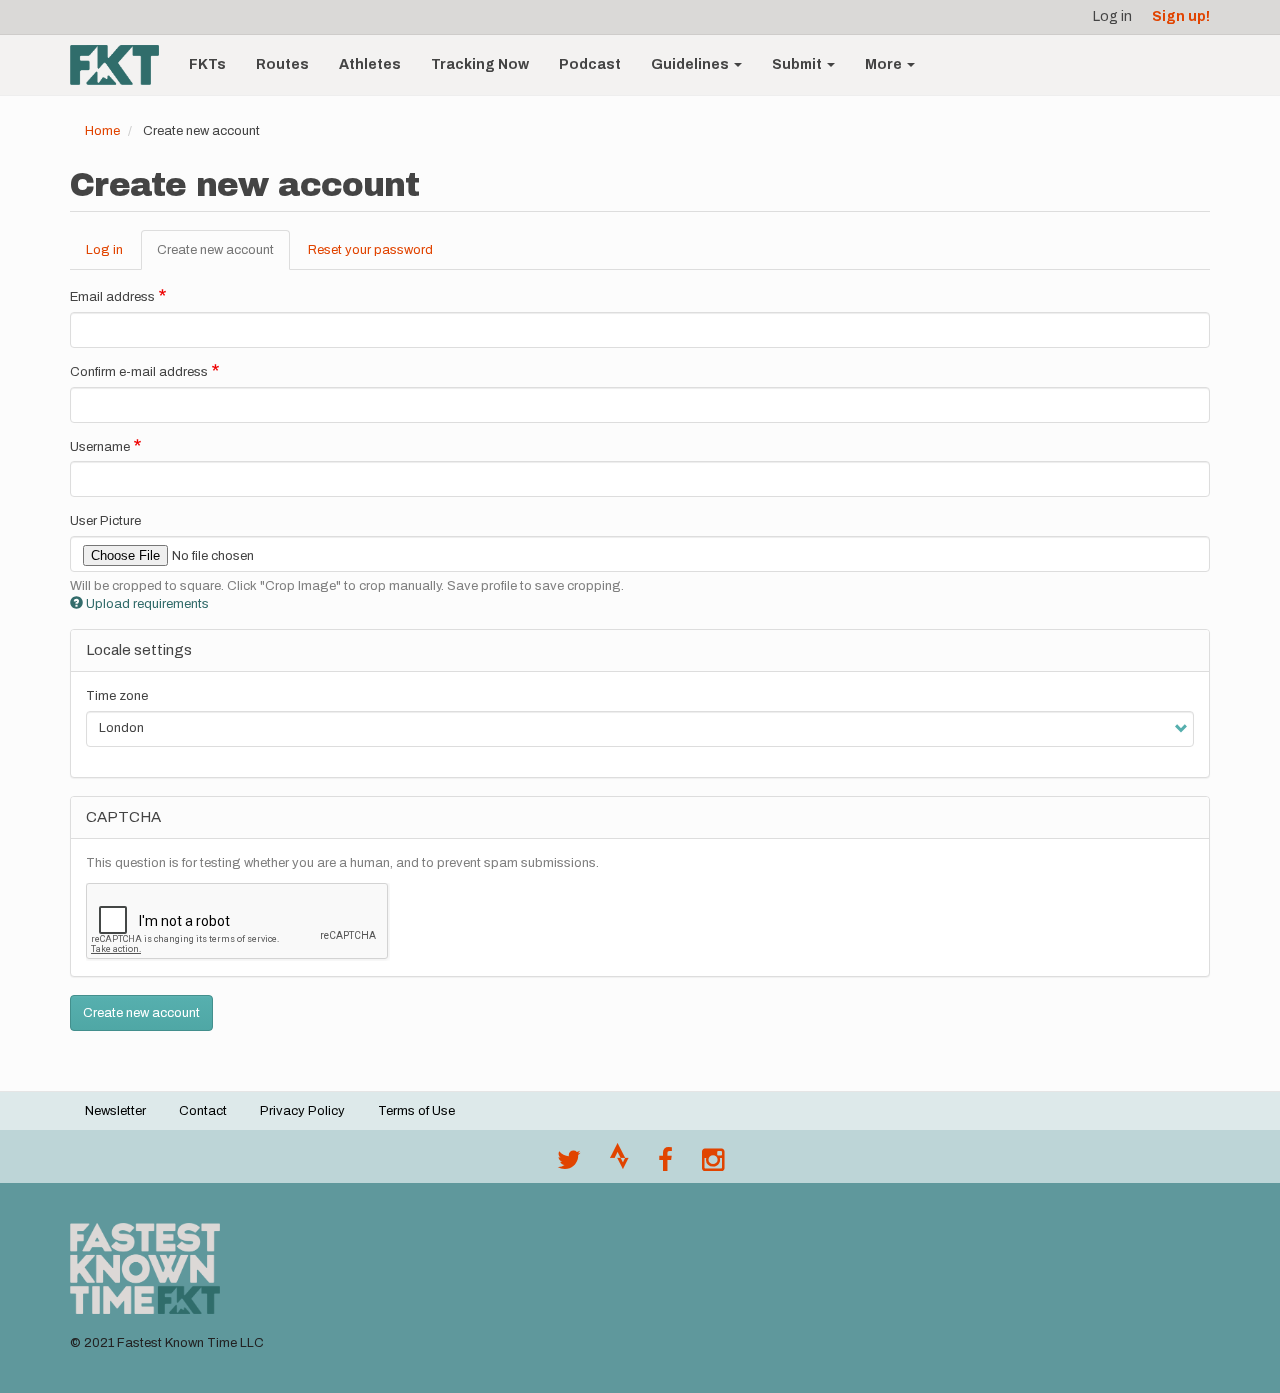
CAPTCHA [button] (123, 817)
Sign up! (1181, 16)
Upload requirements (147, 604)
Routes (282, 64)
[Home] (122, 65)
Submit (798, 64)
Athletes (370, 64)
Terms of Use (416, 1111)
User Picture (105, 521)
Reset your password (370, 250)
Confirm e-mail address (139, 372)
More (885, 64)
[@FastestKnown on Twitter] (569, 1165)
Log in (1112, 16)
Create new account (223, 257)
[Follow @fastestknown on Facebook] (665, 1165)
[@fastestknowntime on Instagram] (713, 1165)
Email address (112, 297)
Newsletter (115, 1111)
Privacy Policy (302, 1111)
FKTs (207, 64)
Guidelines (691, 64)
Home (102, 131)
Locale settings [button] (139, 650)
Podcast (590, 64)
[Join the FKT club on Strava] (619, 1165)
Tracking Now (480, 64)
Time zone (117, 696)
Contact (203, 1111)
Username (100, 447)
